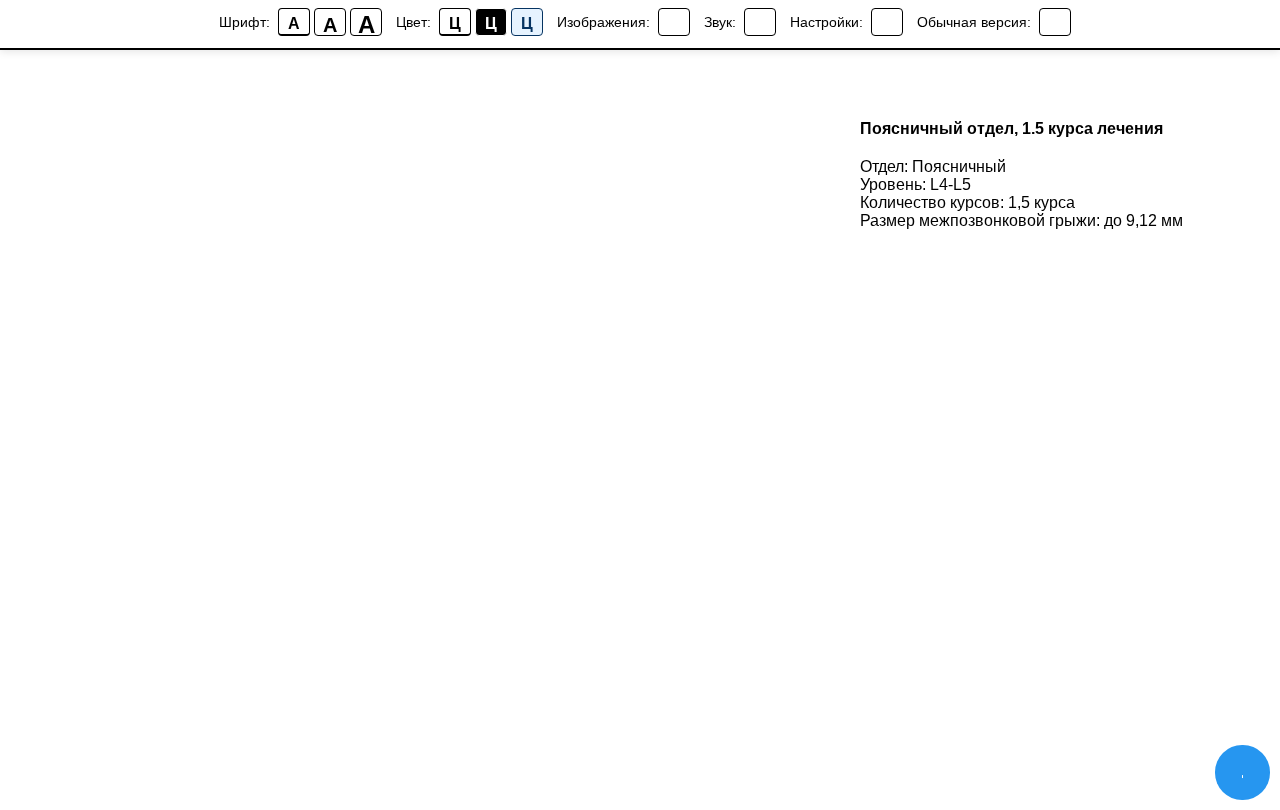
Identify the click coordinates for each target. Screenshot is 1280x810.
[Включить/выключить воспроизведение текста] (760, 22)
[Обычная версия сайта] (1055, 22)
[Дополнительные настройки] (887, 22)
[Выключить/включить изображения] (674, 22)
